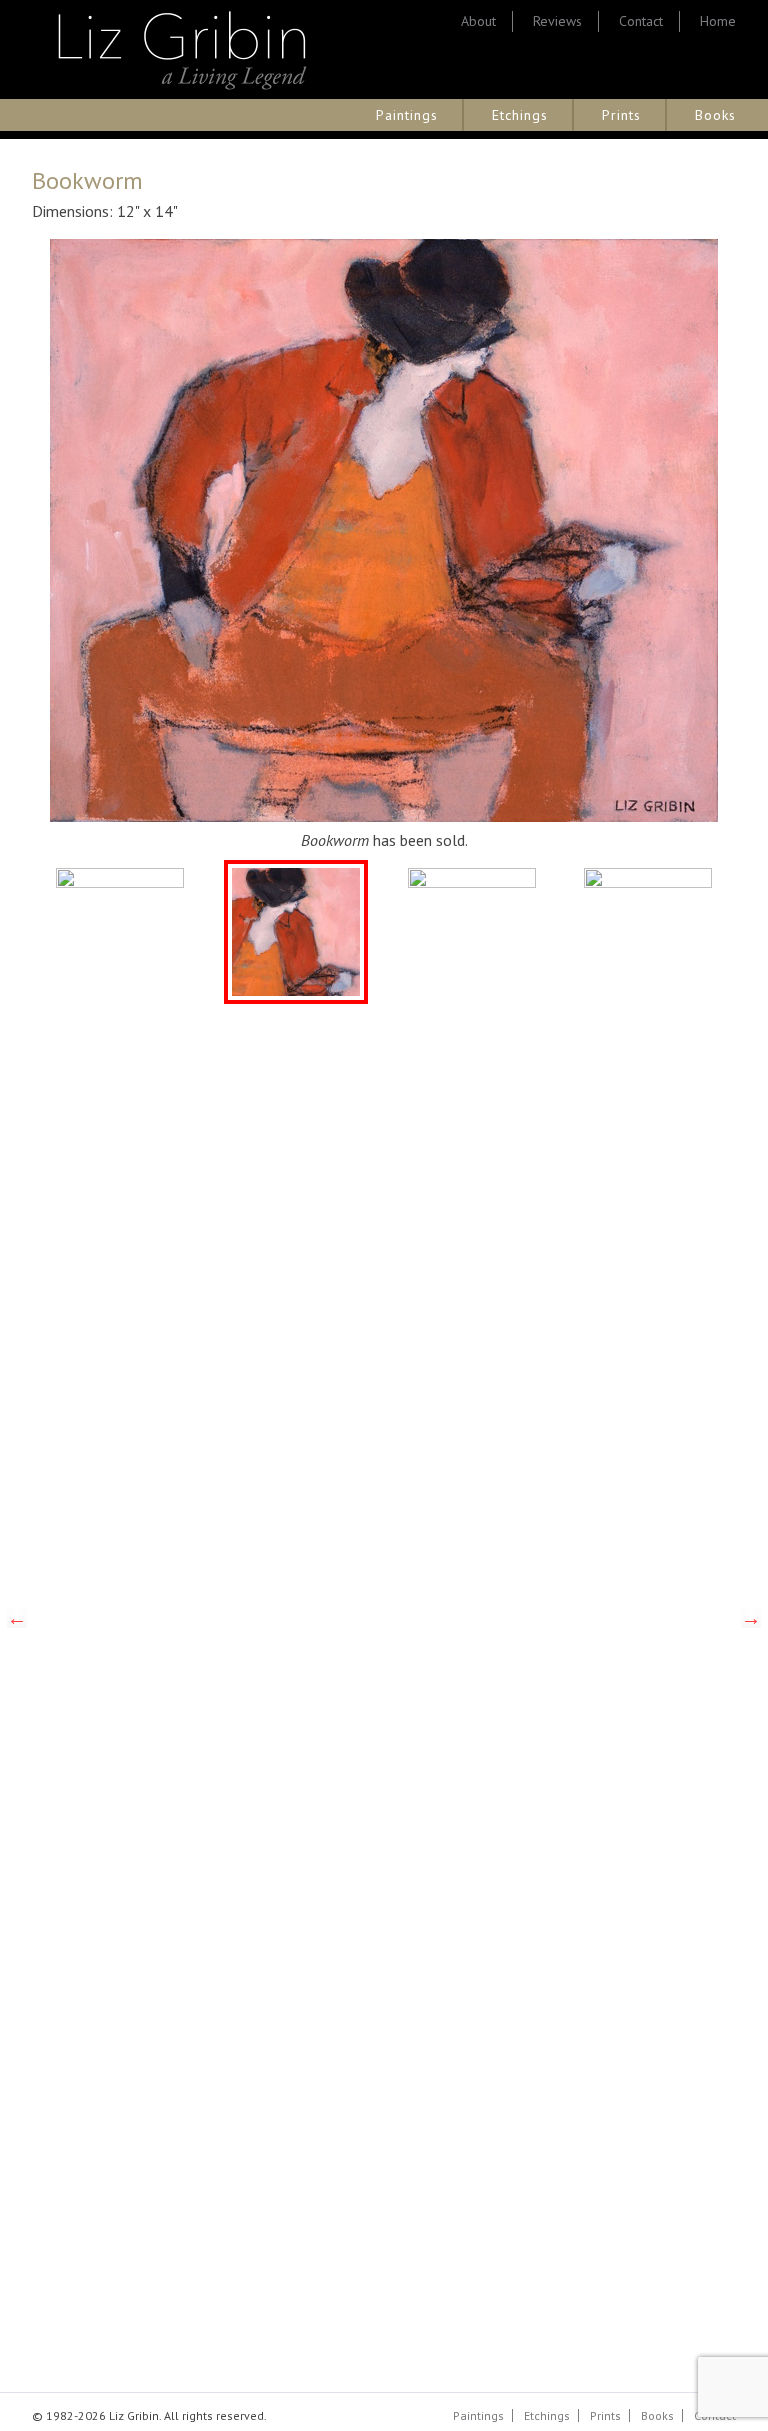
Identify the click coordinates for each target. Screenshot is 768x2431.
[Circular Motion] (472, 932)
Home (718, 21)
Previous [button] (17, 1618)
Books (715, 115)
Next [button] (751, 1618)
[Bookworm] (296, 932)
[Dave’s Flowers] (648, 932)
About (478, 21)
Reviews (557, 21)
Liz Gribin (182, 49)
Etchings (520, 115)
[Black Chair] (120, 932)
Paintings (407, 115)
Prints (621, 115)
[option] (120, 932)
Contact (641, 21)
